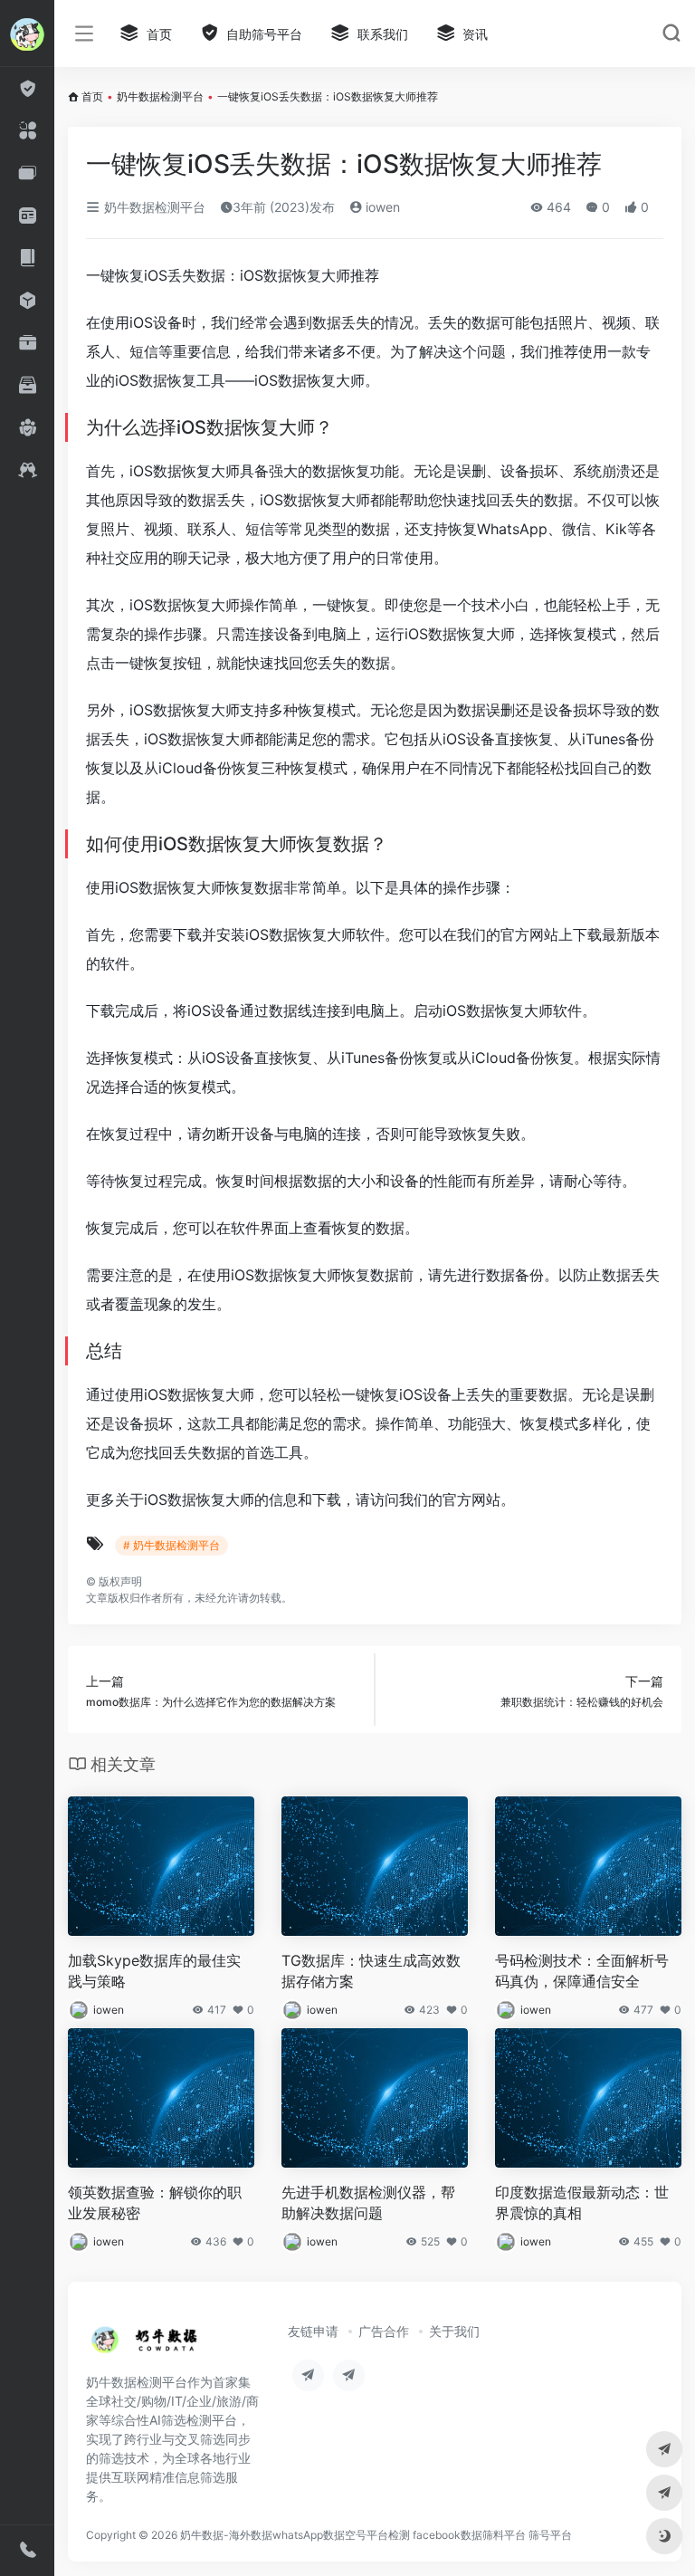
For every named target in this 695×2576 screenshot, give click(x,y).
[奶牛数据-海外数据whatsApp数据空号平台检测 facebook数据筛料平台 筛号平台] (145, 2345)
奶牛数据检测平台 (160, 96)
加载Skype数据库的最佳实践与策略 (154, 1971)
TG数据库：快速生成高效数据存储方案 (371, 1971)
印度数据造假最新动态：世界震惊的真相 (582, 2203)
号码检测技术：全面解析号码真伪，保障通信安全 (582, 1971)
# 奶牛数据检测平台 (171, 1545)
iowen (381, 207)
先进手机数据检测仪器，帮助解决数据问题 (368, 2203)
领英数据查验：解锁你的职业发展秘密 (155, 2203)
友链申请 (313, 2331)
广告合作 (384, 2331)
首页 (92, 96)
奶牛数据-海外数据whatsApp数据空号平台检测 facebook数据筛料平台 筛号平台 (376, 2535)
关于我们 (454, 2331)
